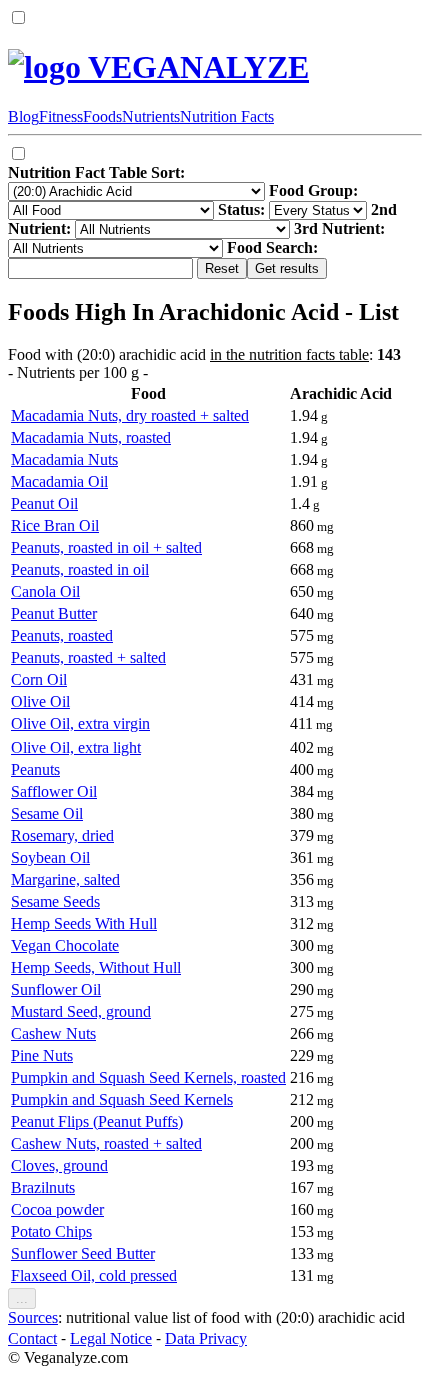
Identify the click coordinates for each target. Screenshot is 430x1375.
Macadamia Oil (59, 481)
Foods (102, 116)
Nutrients (151, 116)
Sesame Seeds (55, 901)
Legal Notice (111, 1338)
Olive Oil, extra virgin (80, 723)
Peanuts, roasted (62, 635)
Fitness (61, 116)
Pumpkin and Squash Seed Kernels (122, 1099)
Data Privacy (206, 1338)
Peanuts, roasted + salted (88, 657)
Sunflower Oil (56, 989)
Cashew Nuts (53, 1033)
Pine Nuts (42, 1055)
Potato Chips (51, 1231)
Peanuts (35, 769)
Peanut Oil (44, 503)
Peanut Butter (54, 613)
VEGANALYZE (195, 67)
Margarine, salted (65, 879)
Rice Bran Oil (55, 525)
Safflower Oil (54, 791)
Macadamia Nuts (64, 459)
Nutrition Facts (227, 116)
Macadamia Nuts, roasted (91, 437)
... (22, 1298)
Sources (33, 1317)
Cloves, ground (59, 1165)
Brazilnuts (43, 1187)
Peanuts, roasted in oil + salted (106, 547)
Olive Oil (40, 701)
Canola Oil (45, 591)
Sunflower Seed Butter (83, 1253)
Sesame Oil (47, 813)
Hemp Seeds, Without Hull (96, 967)
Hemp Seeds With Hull (84, 923)
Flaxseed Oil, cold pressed (94, 1275)
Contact (32, 1338)
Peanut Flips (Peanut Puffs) (97, 1121)
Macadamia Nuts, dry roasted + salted (130, 415)
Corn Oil (39, 679)
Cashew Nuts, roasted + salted (106, 1143)
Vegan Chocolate (65, 945)
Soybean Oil (50, 857)
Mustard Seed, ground (81, 1011)
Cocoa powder (57, 1209)
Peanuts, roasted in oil (80, 569)
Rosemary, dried (62, 835)
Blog (23, 116)
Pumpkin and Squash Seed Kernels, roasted (148, 1077)
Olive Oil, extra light (76, 747)
